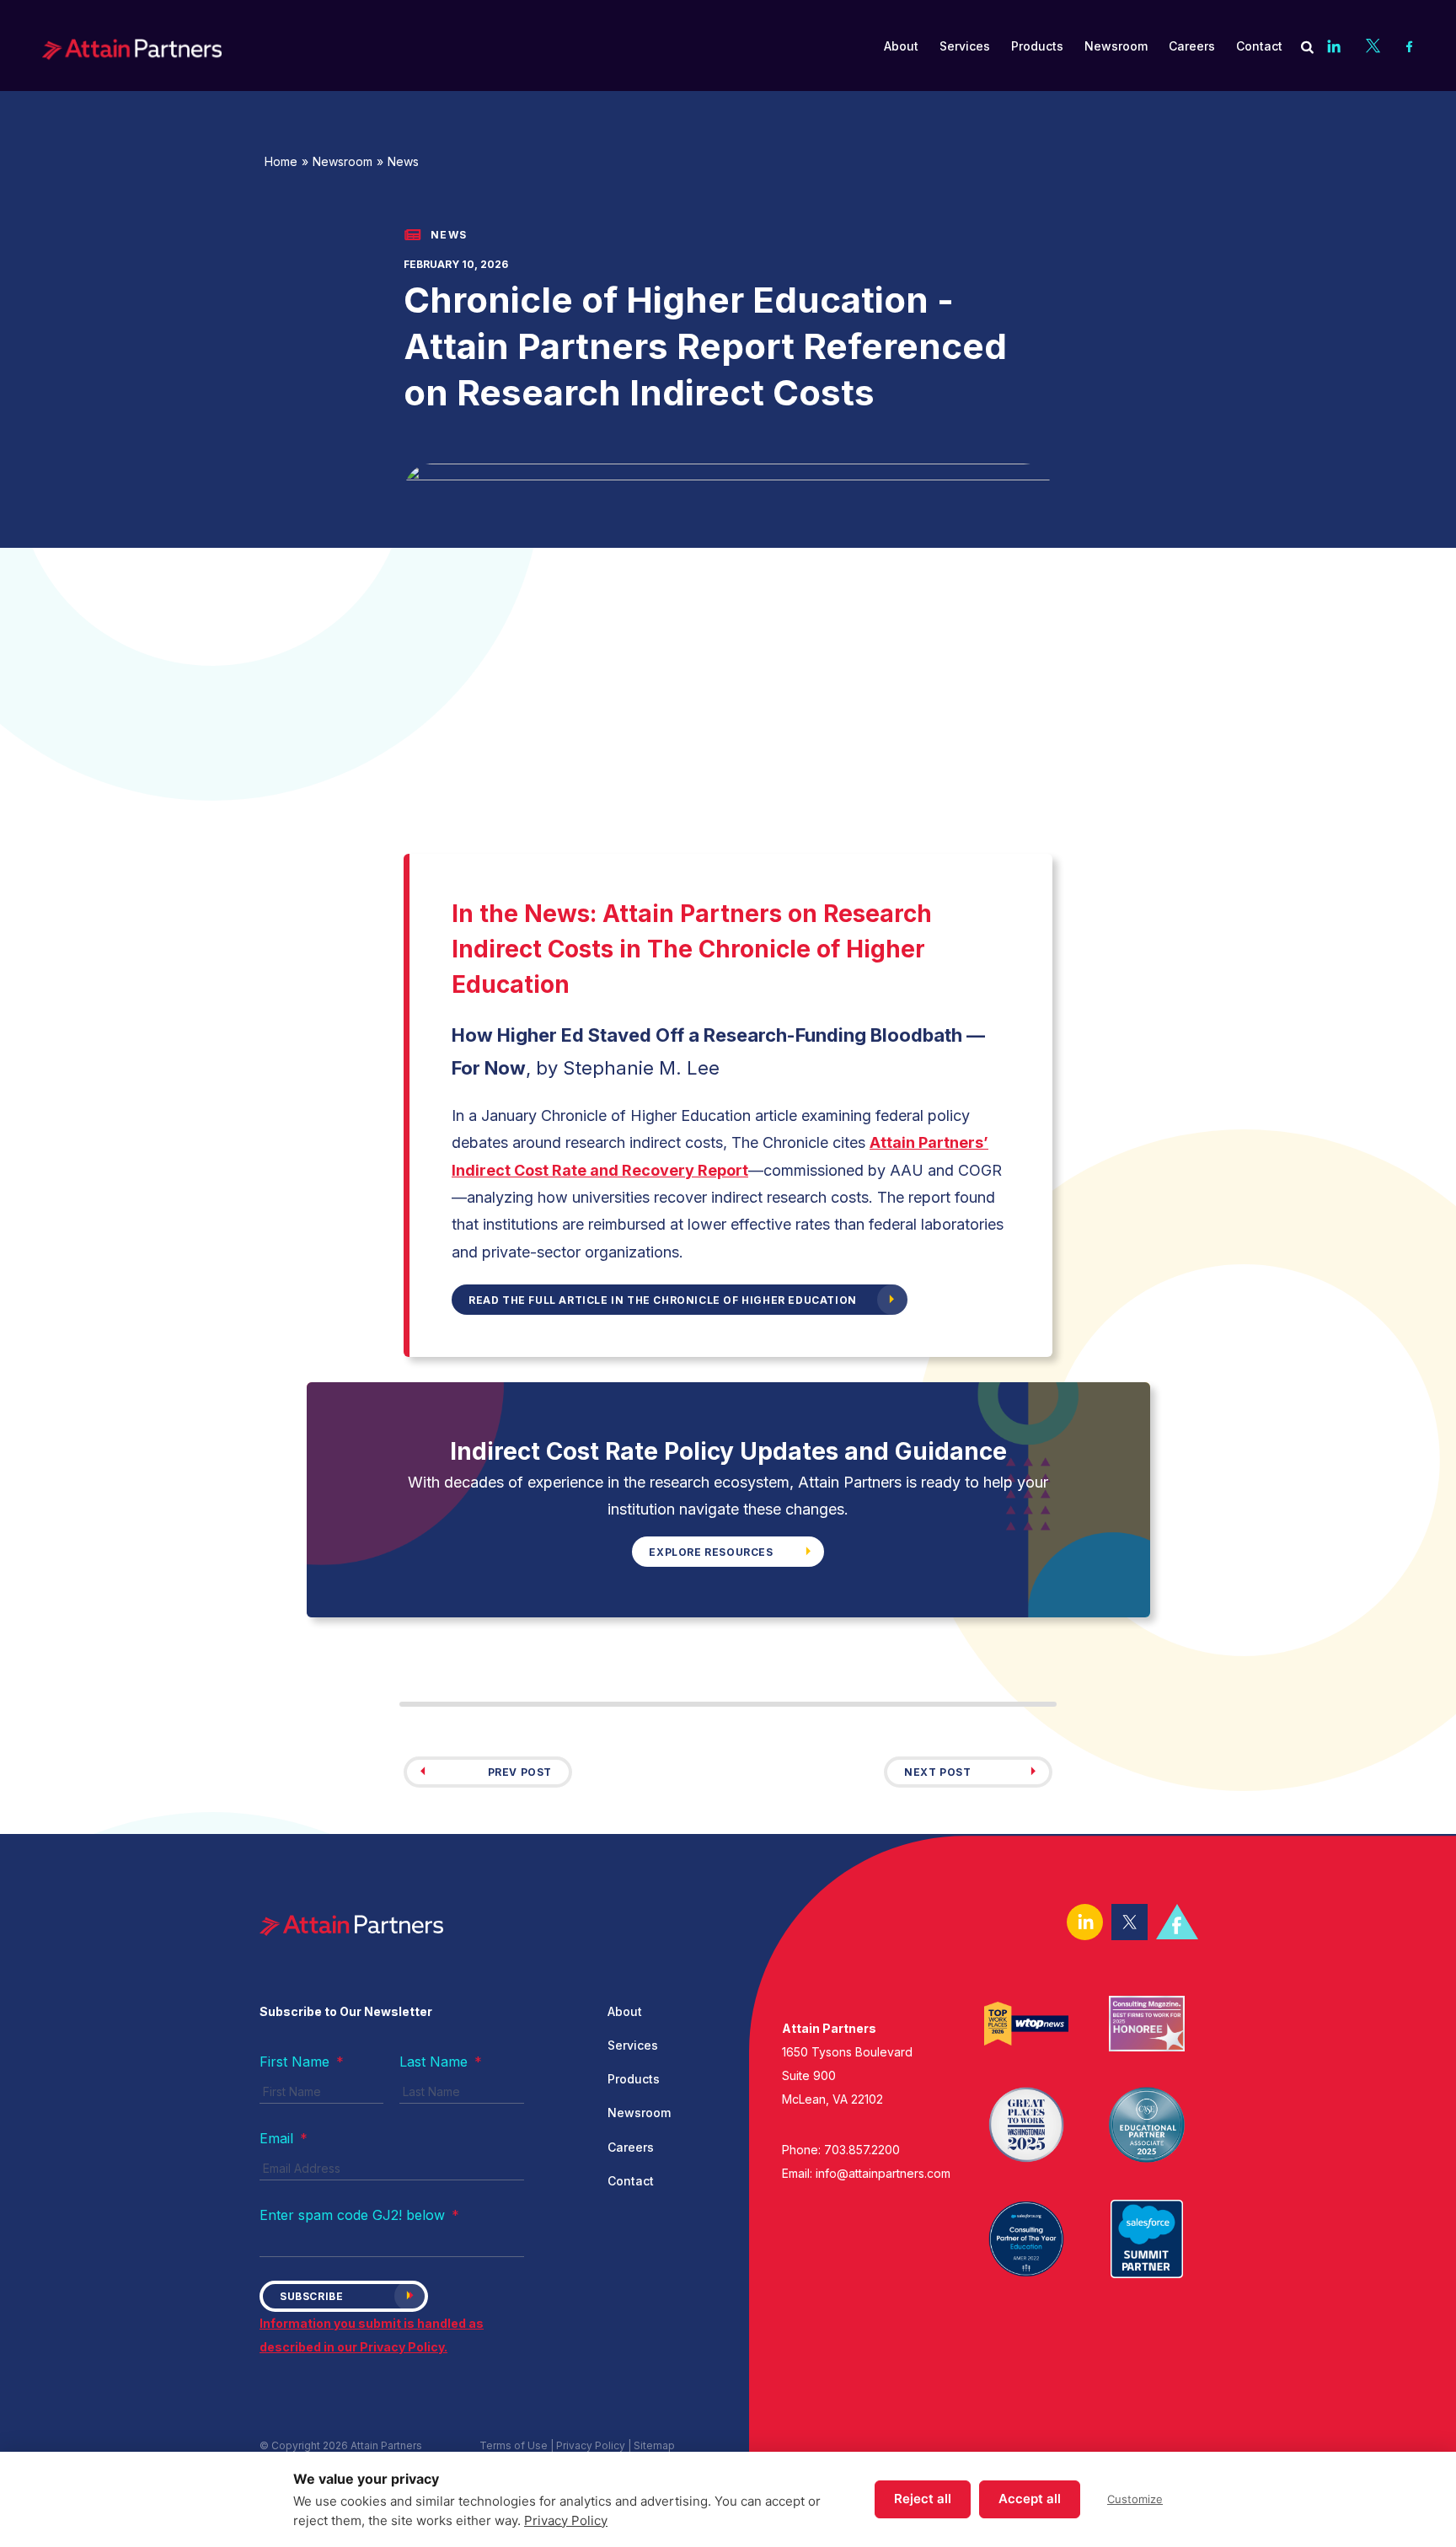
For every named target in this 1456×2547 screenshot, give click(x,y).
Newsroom (343, 161)
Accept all (1030, 2499)
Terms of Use (514, 2445)
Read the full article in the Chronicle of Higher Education (663, 1300)
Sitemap (654, 2445)
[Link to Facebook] (1410, 46)
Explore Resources (711, 1552)
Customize (1135, 2499)
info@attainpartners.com (883, 2173)
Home (281, 161)
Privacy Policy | (595, 2445)
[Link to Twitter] (1373, 46)
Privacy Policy (566, 2520)
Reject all (923, 2499)
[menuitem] (901, 46)
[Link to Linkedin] (1334, 46)
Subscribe (311, 2296)
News (403, 161)
